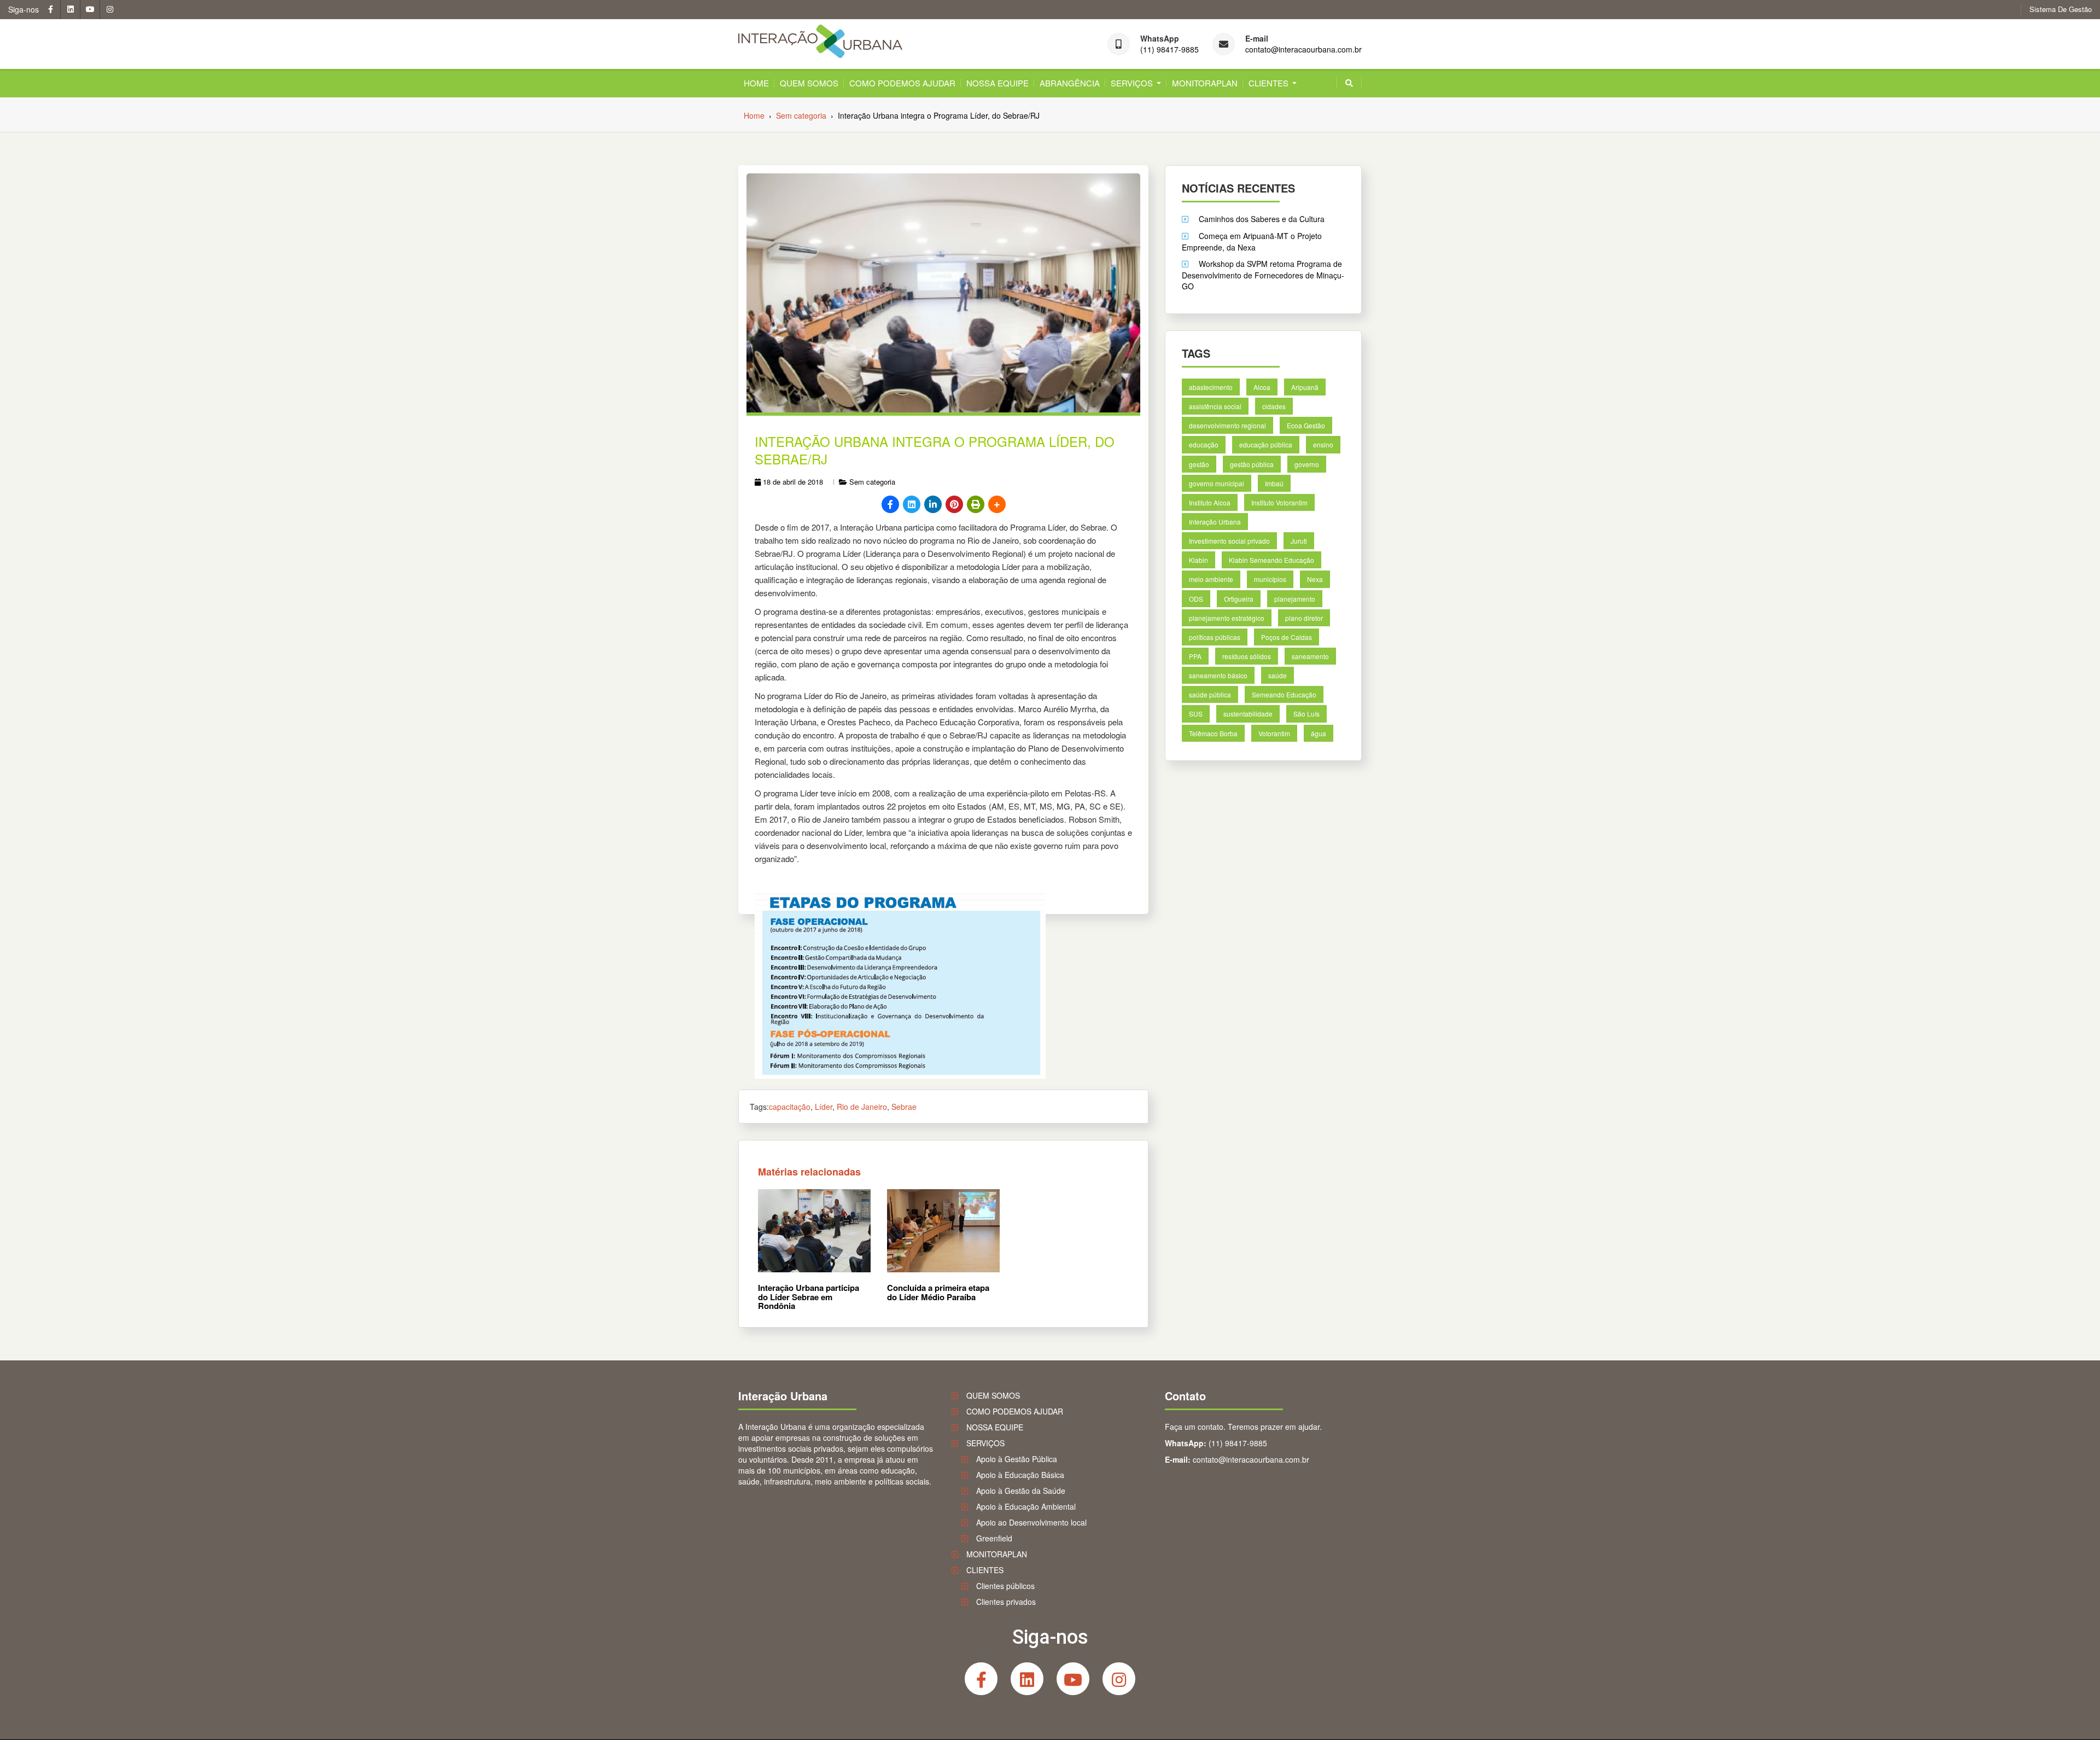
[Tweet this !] (912, 504)
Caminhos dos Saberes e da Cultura (1262, 219)
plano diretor (1304, 617)
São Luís (1306, 714)
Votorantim (1274, 733)
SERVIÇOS (1132, 83)
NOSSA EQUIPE (997, 83)
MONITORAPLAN (1205, 83)
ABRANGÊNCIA (1070, 83)
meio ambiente (1211, 579)
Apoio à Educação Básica (1020, 1475)
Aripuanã (1305, 387)
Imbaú (1274, 483)
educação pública (1266, 444)
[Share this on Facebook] (890, 504)
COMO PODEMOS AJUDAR (902, 83)
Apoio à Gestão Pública (1017, 1459)
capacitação (790, 1107)
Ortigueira (1239, 598)
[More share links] (997, 504)
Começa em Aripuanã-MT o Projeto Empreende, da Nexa (1252, 241)
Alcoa (1262, 387)
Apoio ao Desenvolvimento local (1031, 1522)
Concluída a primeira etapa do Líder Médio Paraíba (938, 1292)
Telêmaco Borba (1213, 733)
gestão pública (1252, 464)
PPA (1195, 656)
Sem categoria (872, 482)
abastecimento (1211, 387)
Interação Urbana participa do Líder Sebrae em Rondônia (809, 1297)
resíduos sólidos (1247, 656)
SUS (1196, 714)
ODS (1196, 598)
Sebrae (904, 1107)
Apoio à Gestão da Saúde (1021, 1491)
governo (1307, 464)
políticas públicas (1215, 637)
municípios (1270, 579)
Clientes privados (1006, 1602)
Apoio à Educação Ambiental (1026, 1506)
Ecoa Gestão (1306, 425)
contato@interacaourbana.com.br (1303, 50)
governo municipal (1217, 483)
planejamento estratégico (1227, 617)
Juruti (1299, 541)
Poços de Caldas (1287, 637)
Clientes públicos (1005, 1586)
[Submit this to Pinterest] (954, 504)
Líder (824, 1107)
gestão (1199, 464)
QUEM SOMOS (809, 83)
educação (1204, 444)
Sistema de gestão (2061, 9)
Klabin (1198, 560)
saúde (1277, 675)
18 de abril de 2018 (793, 482)
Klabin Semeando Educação (1271, 560)
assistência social (1215, 406)
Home (756, 83)
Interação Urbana (1215, 522)
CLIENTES (1268, 83)
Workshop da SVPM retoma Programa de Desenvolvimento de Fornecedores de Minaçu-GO (1263, 275)
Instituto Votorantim (1279, 502)
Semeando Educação (1284, 694)
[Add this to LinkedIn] (933, 504)
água (1319, 733)
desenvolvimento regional (1227, 425)
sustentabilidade (1248, 714)
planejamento (1295, 598)
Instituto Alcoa (1210, 502)
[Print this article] (976, 504)
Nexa (1315, 579)
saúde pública (1210, 694)
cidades (1274, 406)
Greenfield (994, 1538)
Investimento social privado (1229, 541)
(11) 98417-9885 (1169, 50)
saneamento (1310, 656)
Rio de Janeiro (862, 1107)
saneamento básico (1218, 675)
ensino (1323, 444)
